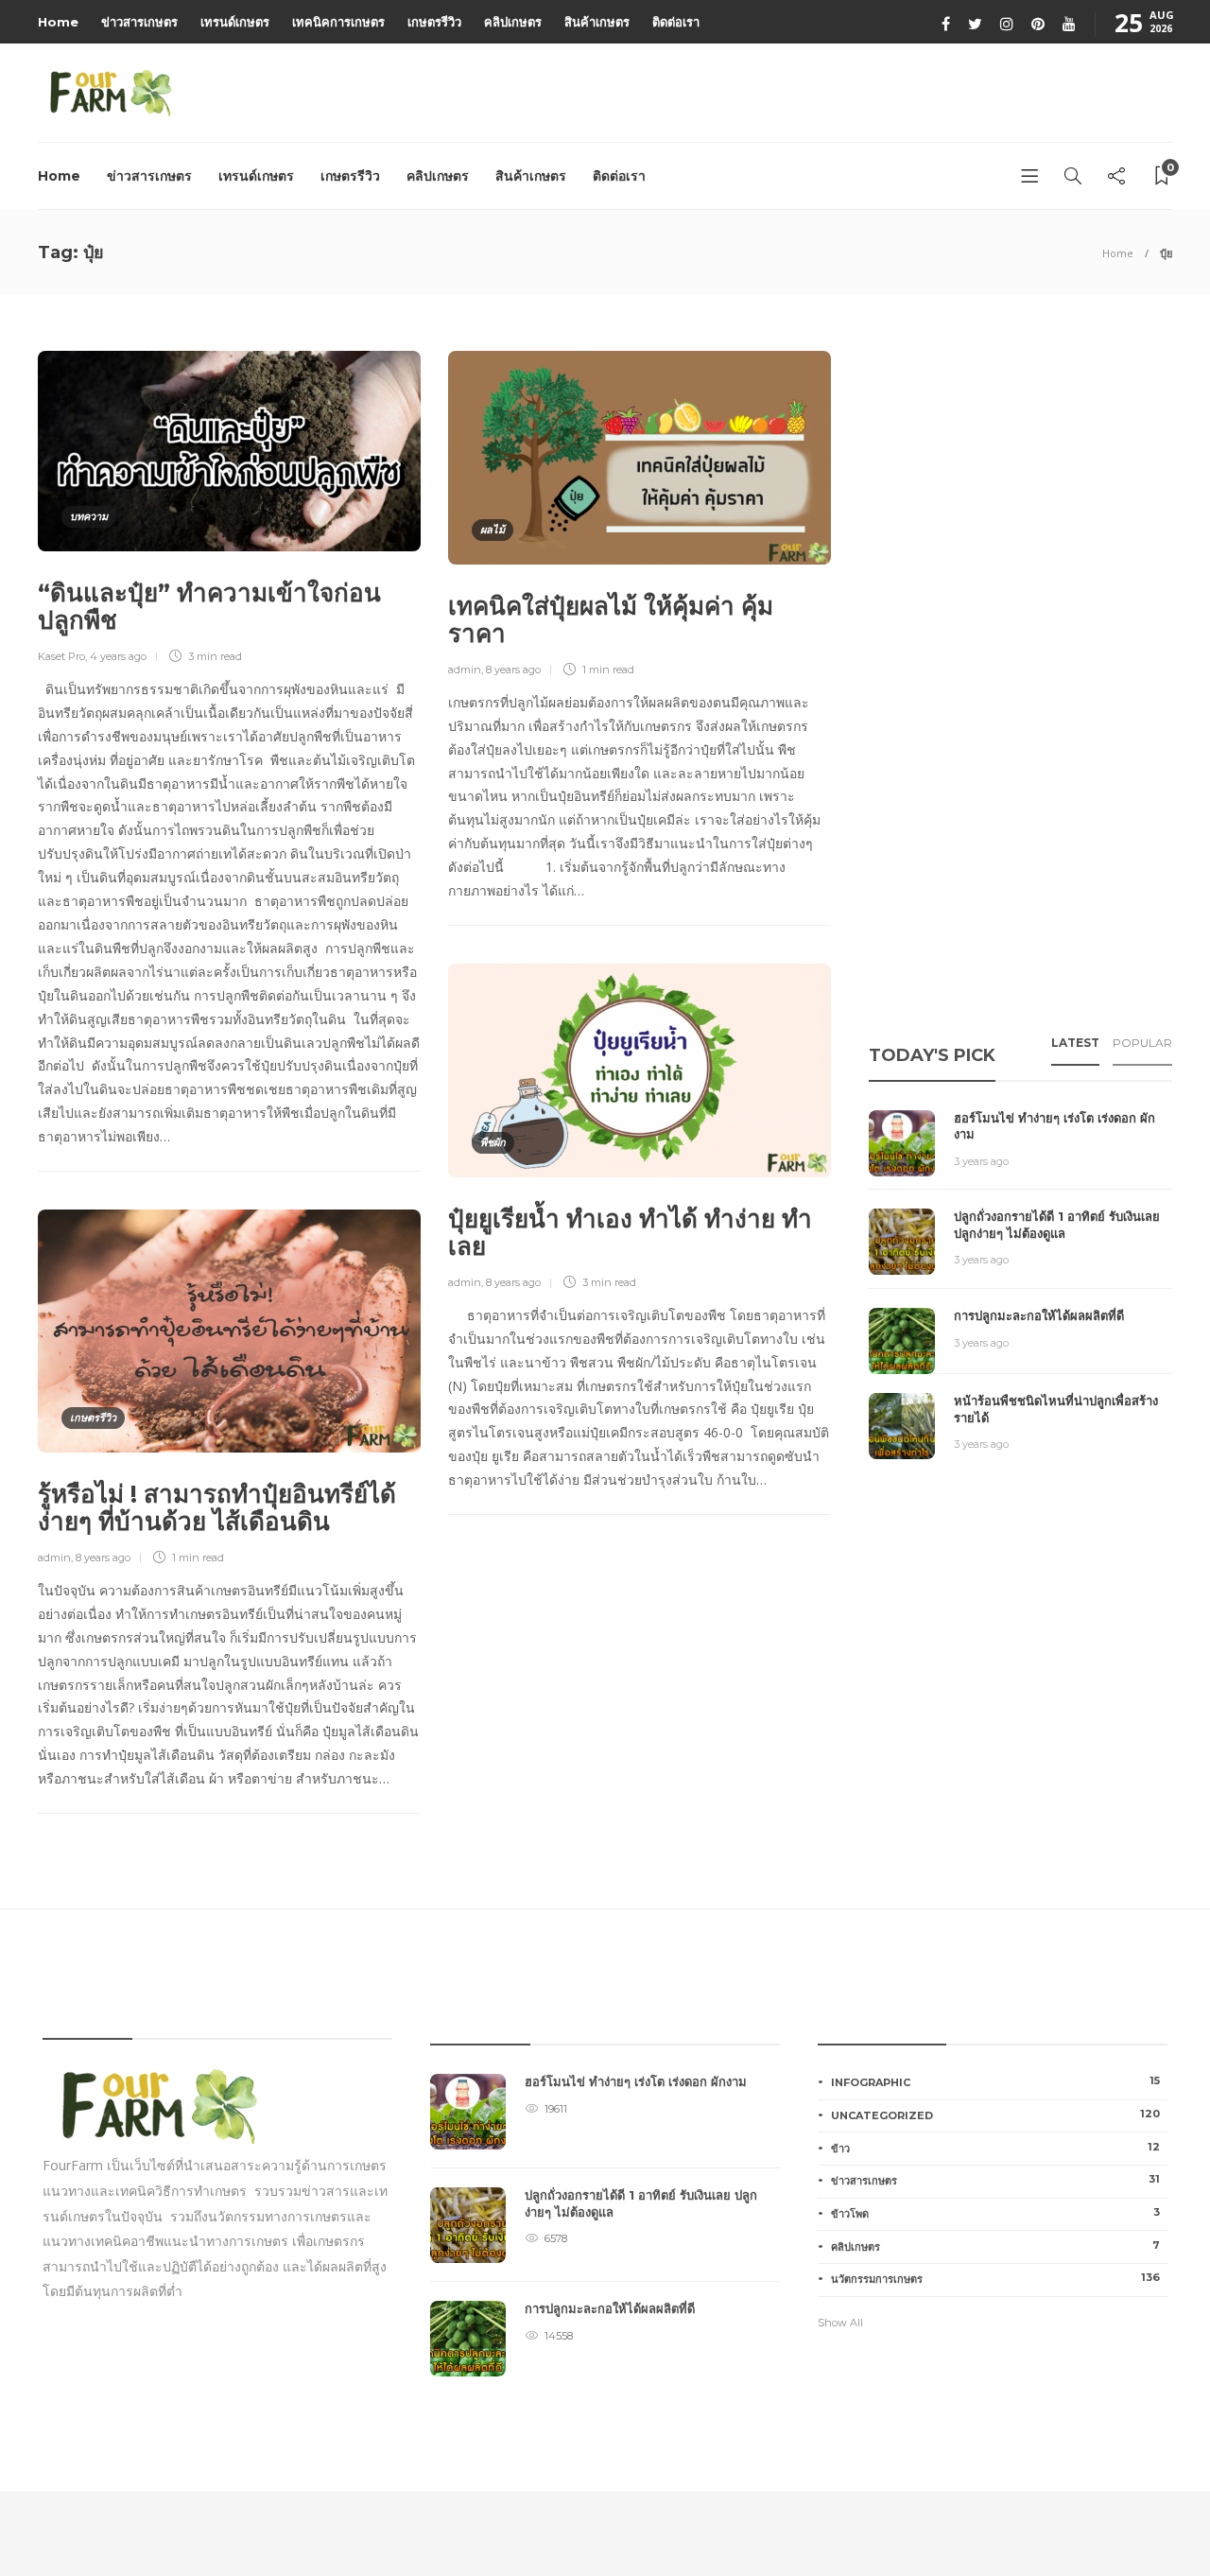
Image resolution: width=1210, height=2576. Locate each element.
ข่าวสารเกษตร (139, 22)
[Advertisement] (1011, 685)
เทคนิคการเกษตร (338, 22)
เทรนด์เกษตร (235, 22)
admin (465, 670)
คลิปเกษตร (513, 22)
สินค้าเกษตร (597, 22)
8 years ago (513, 670)
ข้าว (995, 2148)
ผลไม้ (493, 530)
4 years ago (118, 656)
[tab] (1075, 1049)
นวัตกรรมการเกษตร (995, 2278)
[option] (605, 2235)
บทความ (89, 516)
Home (58, 22)
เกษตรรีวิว (434, 22)
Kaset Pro (61, 656)
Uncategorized (995, 2115)
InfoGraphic (995, 2081)
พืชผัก (493, 1142)
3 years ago (981, 1161)
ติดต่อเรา (676, 22)
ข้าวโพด (995, 2213)
